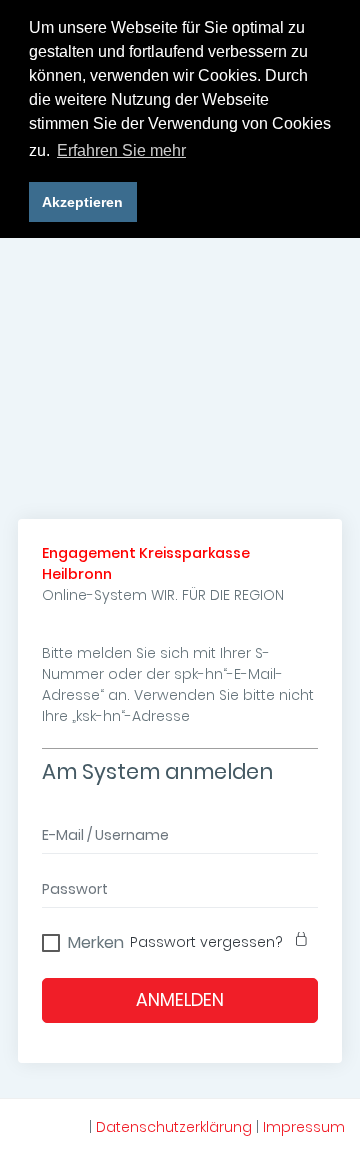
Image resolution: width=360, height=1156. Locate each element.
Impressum (304, 1127)
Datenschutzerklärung (174, 1127)
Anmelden (180, 1000)
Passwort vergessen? (206, 942)
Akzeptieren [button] (82, 202)
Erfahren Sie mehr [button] (121, 150)
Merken (96, 940)
